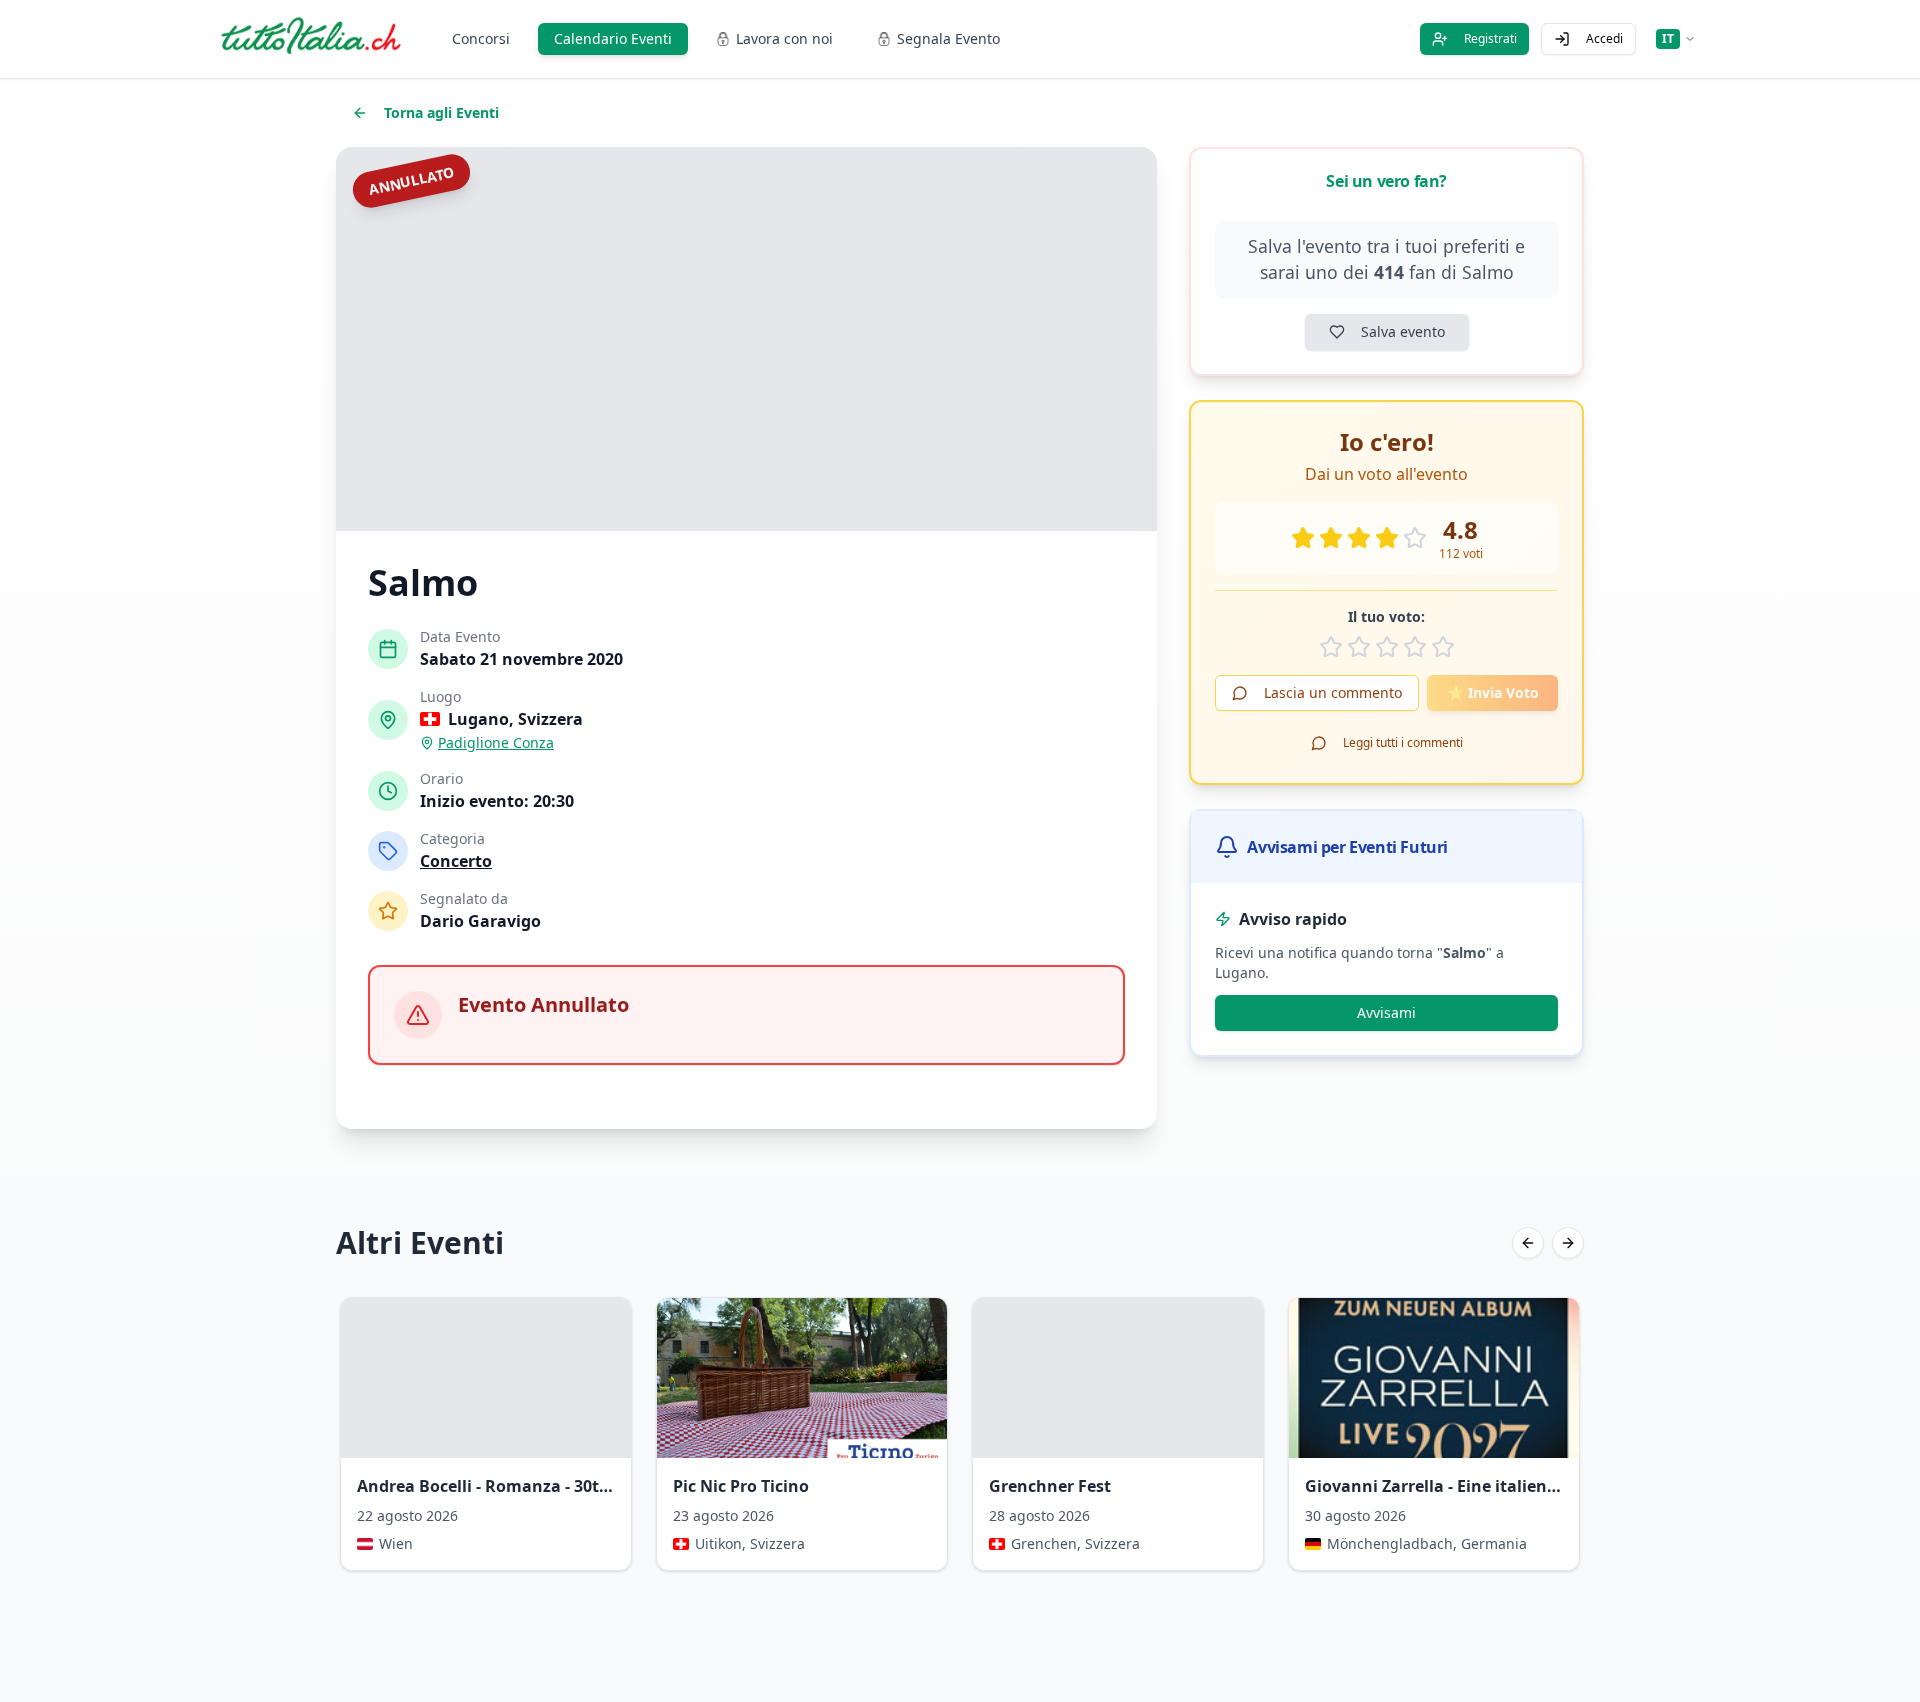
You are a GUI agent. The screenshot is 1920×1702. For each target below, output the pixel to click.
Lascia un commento (1333, 692)
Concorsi (481, 38)
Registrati (1490, 38)
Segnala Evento (948, 38)
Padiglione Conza (496, 742)
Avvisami (1386, 1012)
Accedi (1604, 38)
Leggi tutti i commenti (1403, 742)
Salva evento (1403, 331)
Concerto (456, 861)
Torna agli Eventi (441, 112)
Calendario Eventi (613, 38)
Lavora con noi (784, 38)
